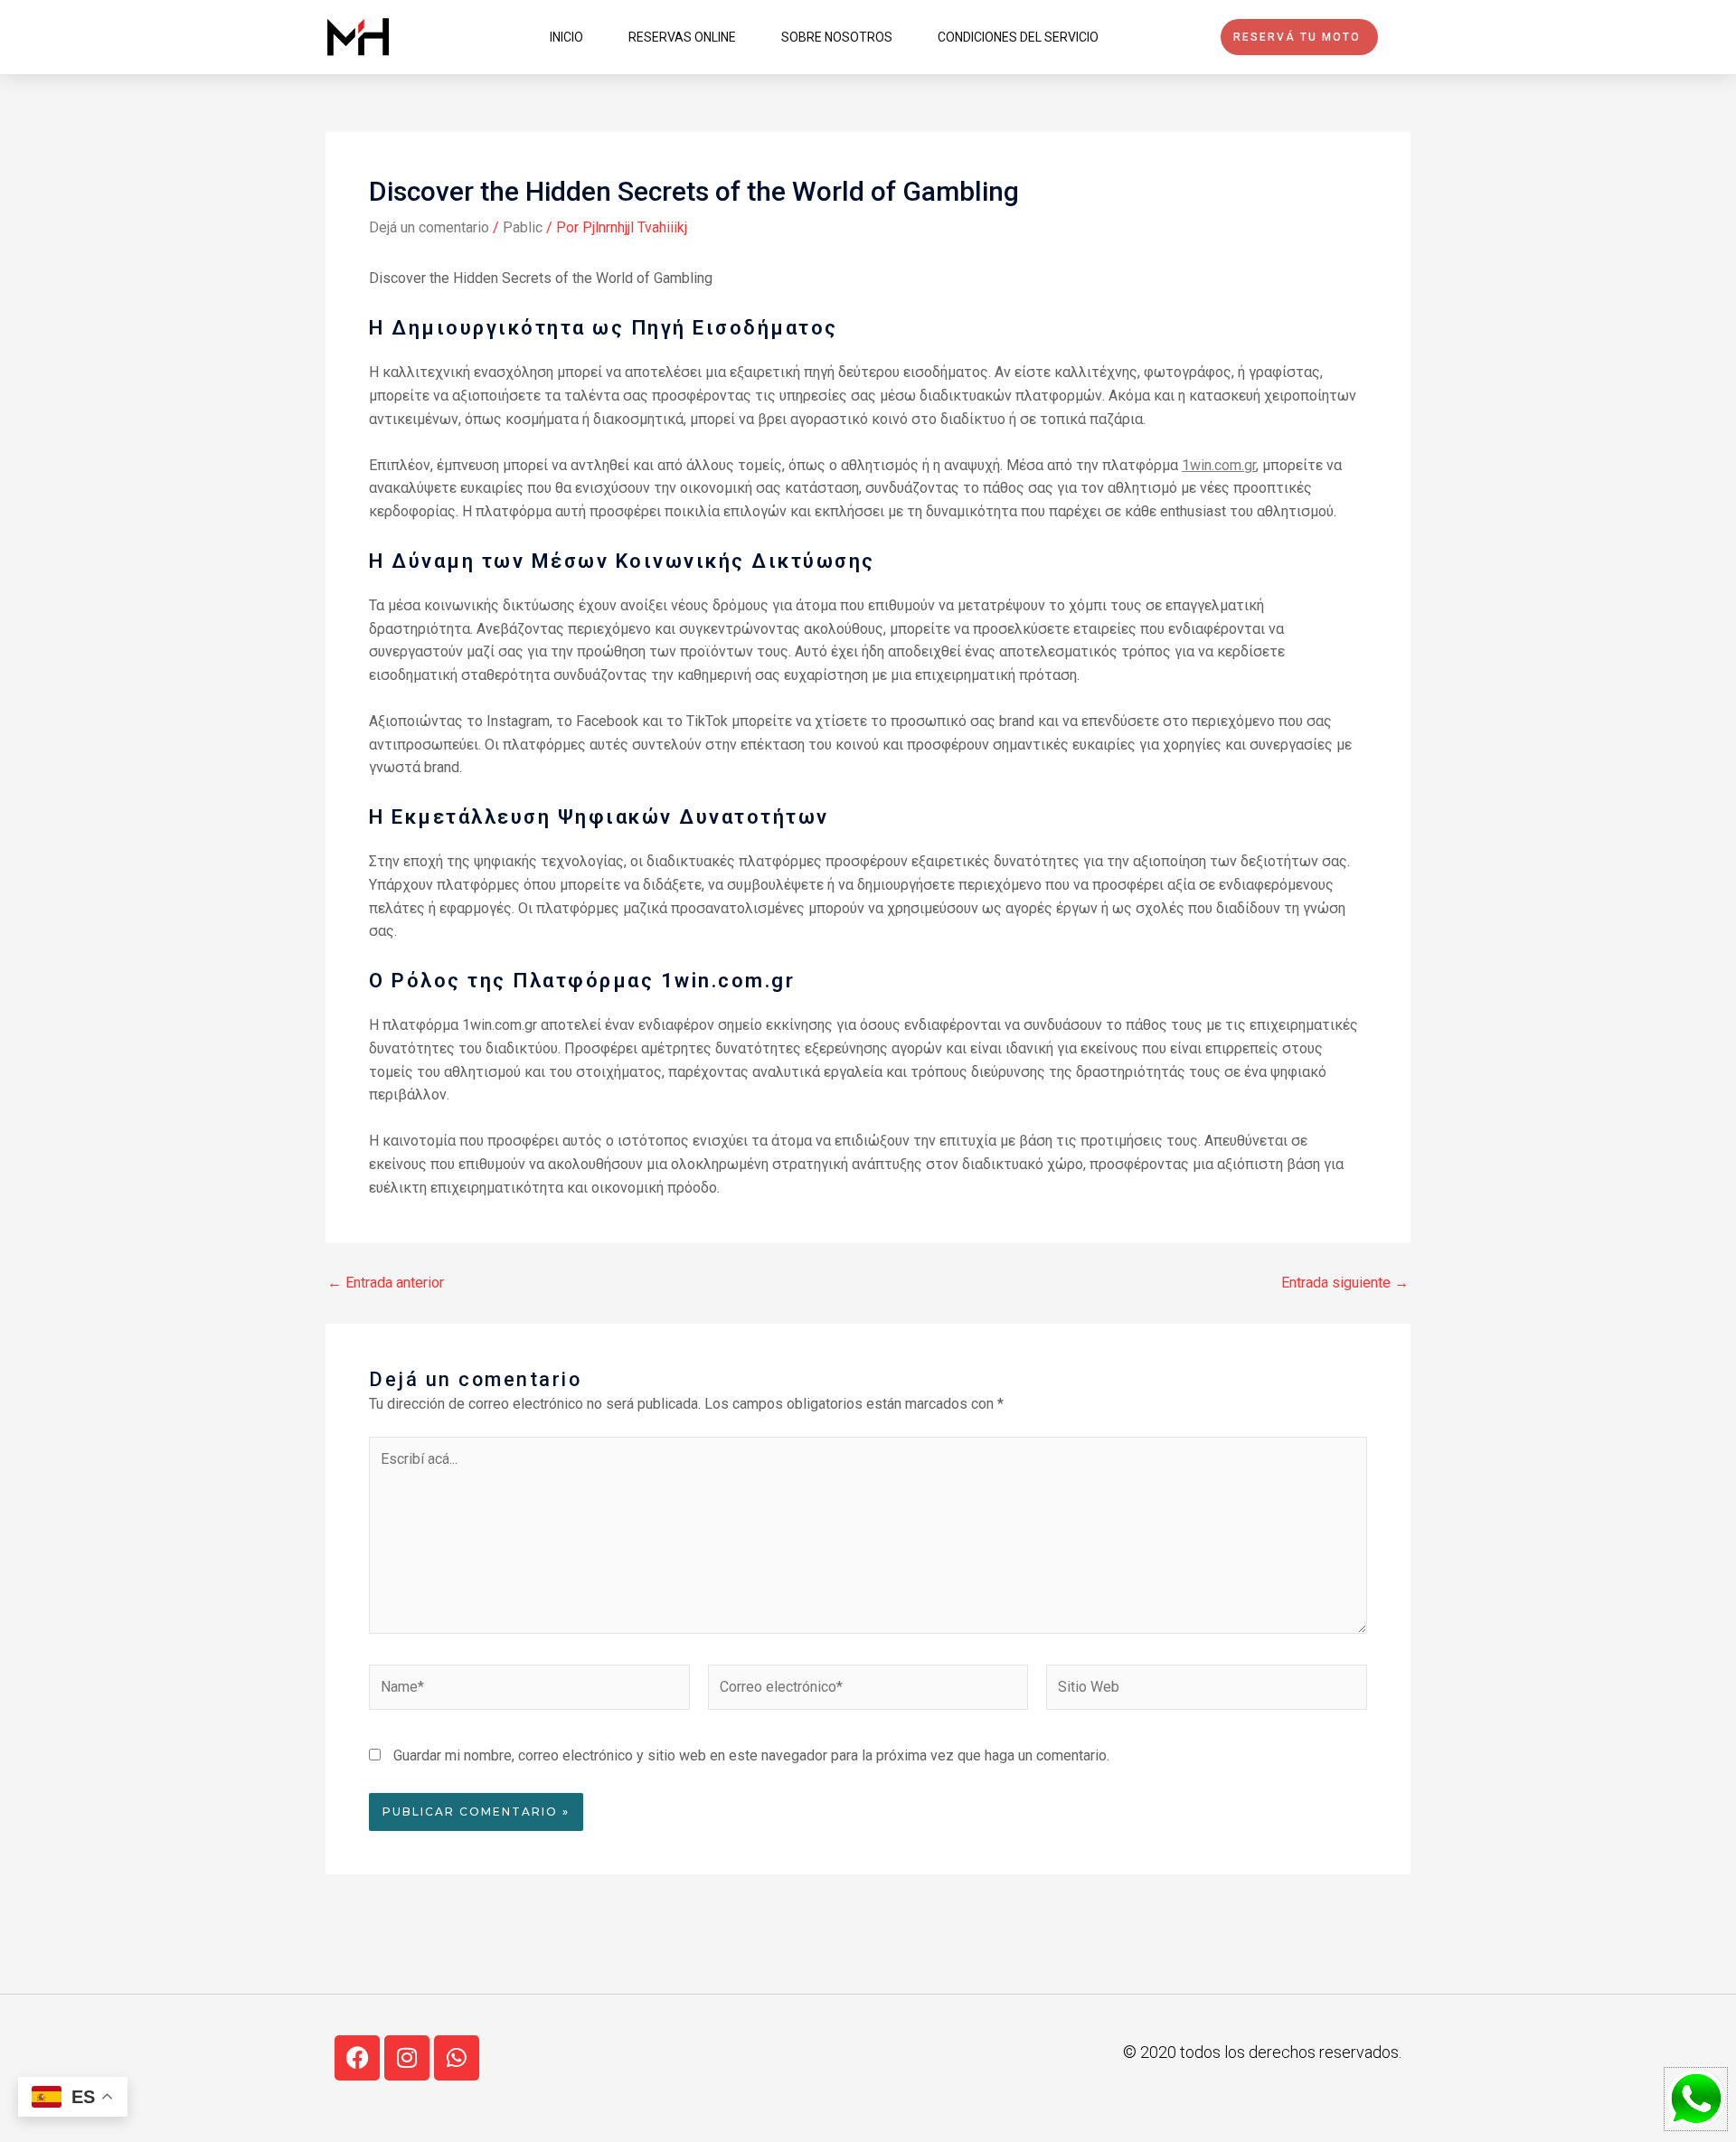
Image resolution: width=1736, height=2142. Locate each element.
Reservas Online (682, 37)
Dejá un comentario (429, 227)
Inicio (566, 37)
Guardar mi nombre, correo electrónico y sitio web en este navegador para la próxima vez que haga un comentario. (751, 1755)
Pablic (523, 227)
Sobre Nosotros (837, 37)
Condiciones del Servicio (1018, 37)
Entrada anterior (386, 1283)
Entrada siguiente (1345, 1283)
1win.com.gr (1219, 465)
